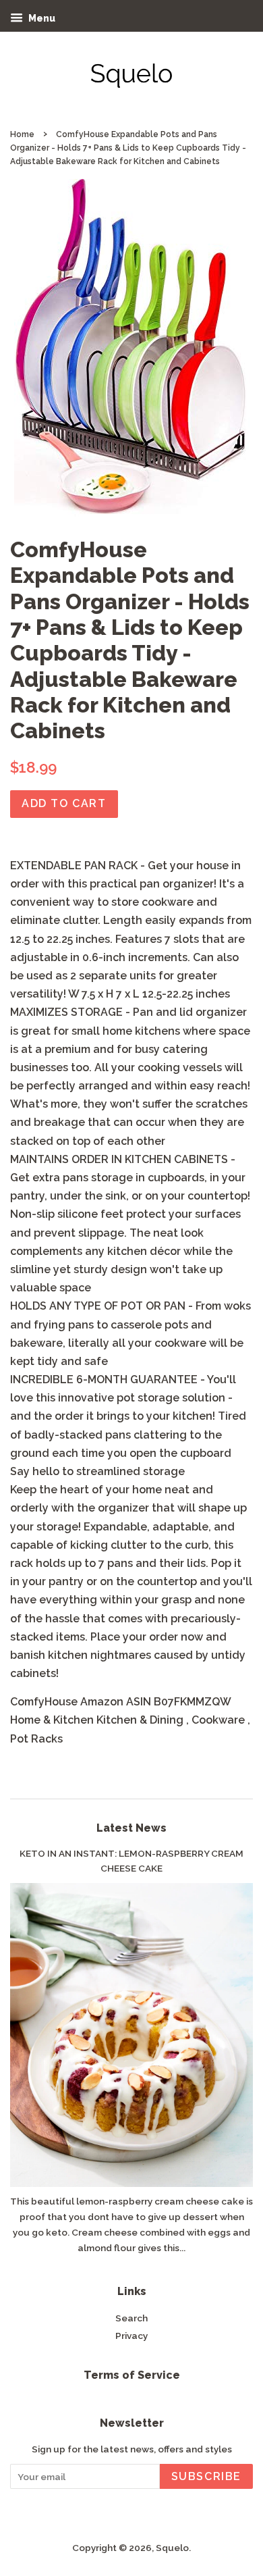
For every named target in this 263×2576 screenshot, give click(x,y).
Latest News (131, 1828)
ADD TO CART (64, 803)
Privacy (131, 2336)
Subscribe (206, 2476)
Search (131, 2318)
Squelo (172, 2548)
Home (22, 134)
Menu (41, 18)
